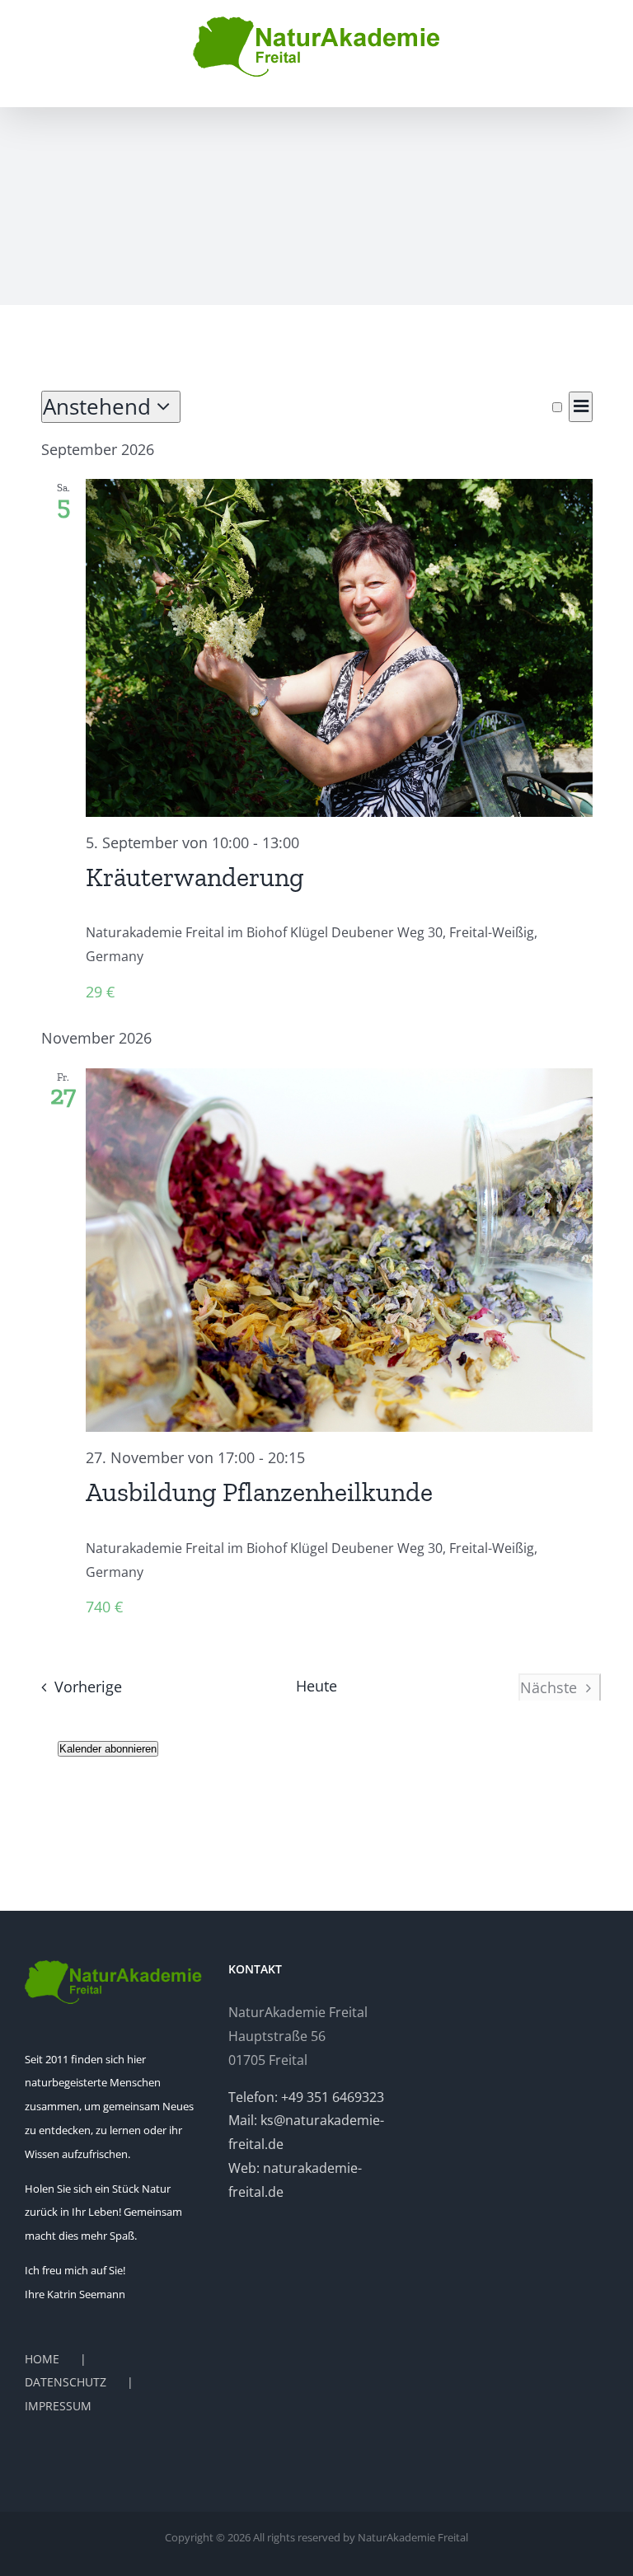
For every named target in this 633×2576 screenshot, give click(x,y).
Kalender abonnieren (108, 1749)
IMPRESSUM (58, 2406)
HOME (42, 2359)
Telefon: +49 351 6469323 (306, 2097)
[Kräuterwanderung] (339, 648)
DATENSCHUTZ (66, 2382)
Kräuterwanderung (195, 877)
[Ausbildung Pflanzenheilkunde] (339, 1250)
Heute (316, 1686)
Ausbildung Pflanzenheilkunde (259, 1492)
